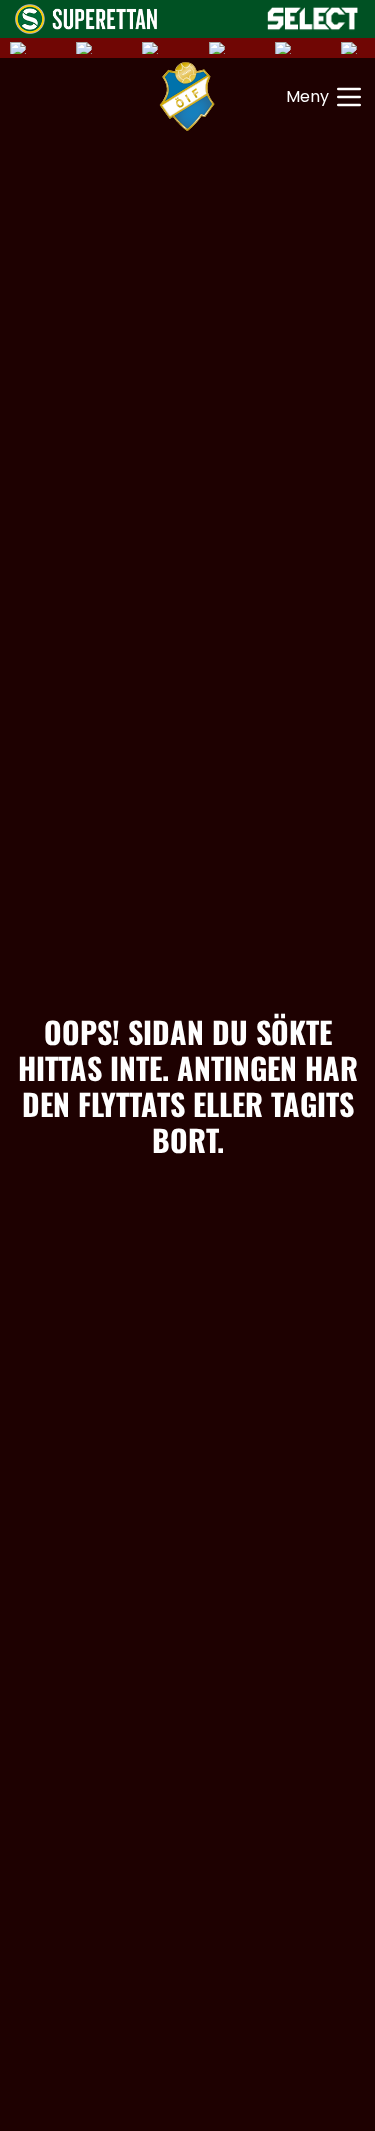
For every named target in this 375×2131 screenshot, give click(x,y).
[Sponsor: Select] (313, 18)
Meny (307, 96)
